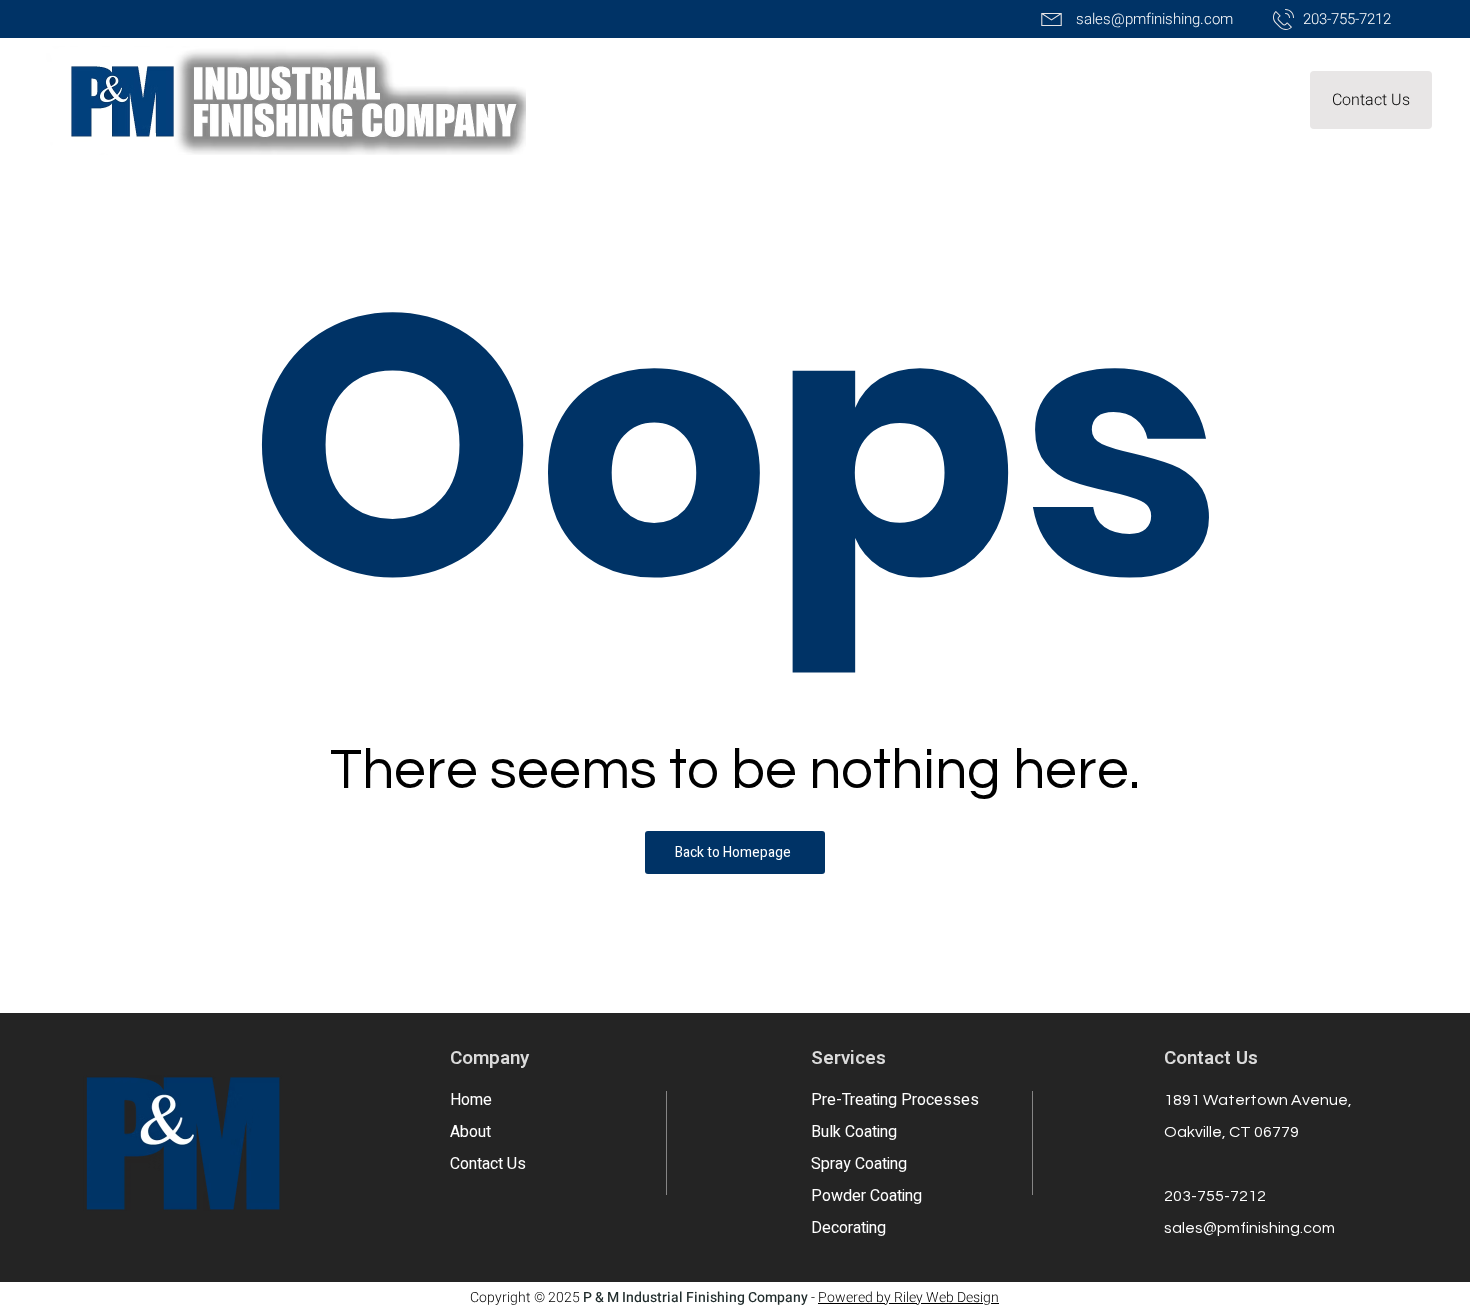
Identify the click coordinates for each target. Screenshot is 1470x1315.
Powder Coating (866, 1196)
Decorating (848, 1228)
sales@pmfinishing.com (1249, 1228)
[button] (1371, 100)
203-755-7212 (1215, 1196)
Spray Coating (859, 1164)
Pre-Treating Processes (895, 1100)
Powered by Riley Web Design (908, 1297)
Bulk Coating (854, 1132)
